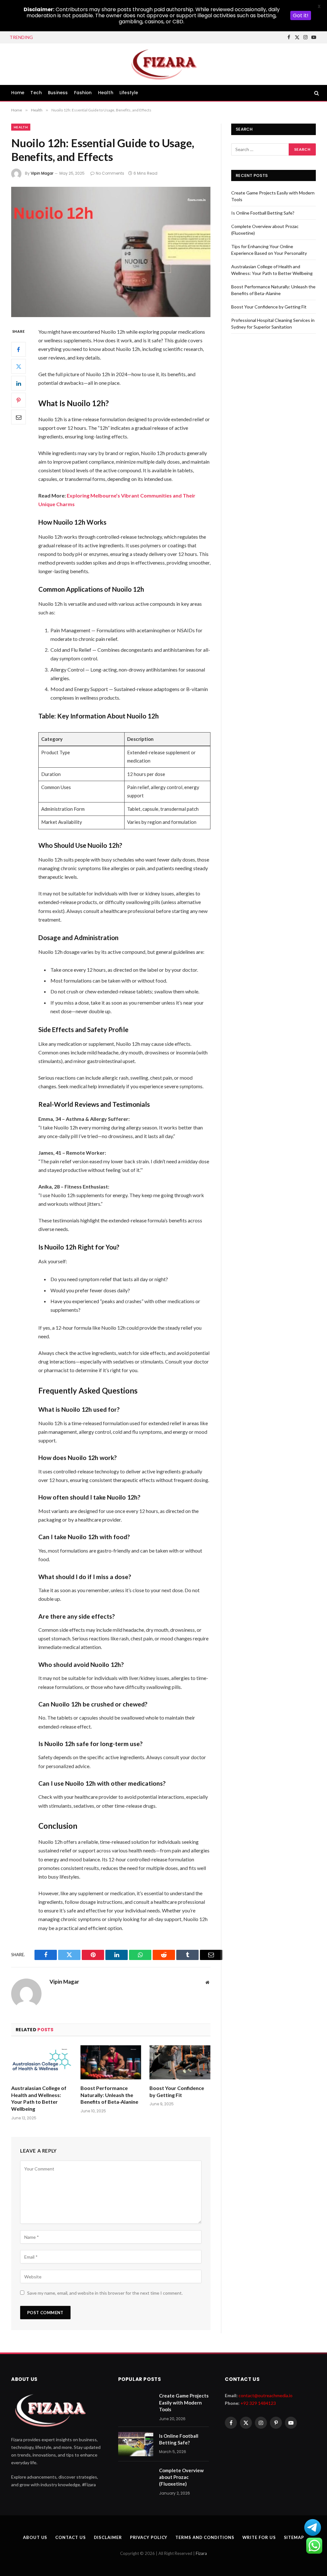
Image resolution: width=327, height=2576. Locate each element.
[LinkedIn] (19, 383)
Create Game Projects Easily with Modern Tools (184, 2402)
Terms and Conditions (205, 2537)
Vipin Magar (42, 173)
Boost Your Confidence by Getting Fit (177, 2091)
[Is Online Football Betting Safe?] (136, 2444)
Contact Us (70, 2537)
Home (18, 93)
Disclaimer (108, 2537)
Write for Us (259, 2537)
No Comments (110, 173)
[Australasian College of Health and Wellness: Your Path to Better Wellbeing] (42, 2062)
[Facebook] (19, 349)
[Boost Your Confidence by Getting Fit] (180, 2062)
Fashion (83, 93)
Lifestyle (129, 93)
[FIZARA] (163, 64)
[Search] (316, 93)
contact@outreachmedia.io (266, 2395)
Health (106, 93)
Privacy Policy (149, 2537)
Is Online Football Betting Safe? (76, 37)
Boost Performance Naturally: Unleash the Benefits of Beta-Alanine (109, 2095)
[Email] (19, 417)
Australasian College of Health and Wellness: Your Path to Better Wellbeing (39, 2098)
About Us (35, 2537)
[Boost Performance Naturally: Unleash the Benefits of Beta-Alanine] (111, 2062)
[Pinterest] (19, 400)
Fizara (201, 2553)
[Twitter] (19, 366)
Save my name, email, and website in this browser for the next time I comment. (105, 2293)
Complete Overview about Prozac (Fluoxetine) (181, 2477)
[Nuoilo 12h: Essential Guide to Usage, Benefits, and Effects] (111, 252)
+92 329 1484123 (258, 2403)
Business (58, 93)
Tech (36, 93)
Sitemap (294, 2537)
